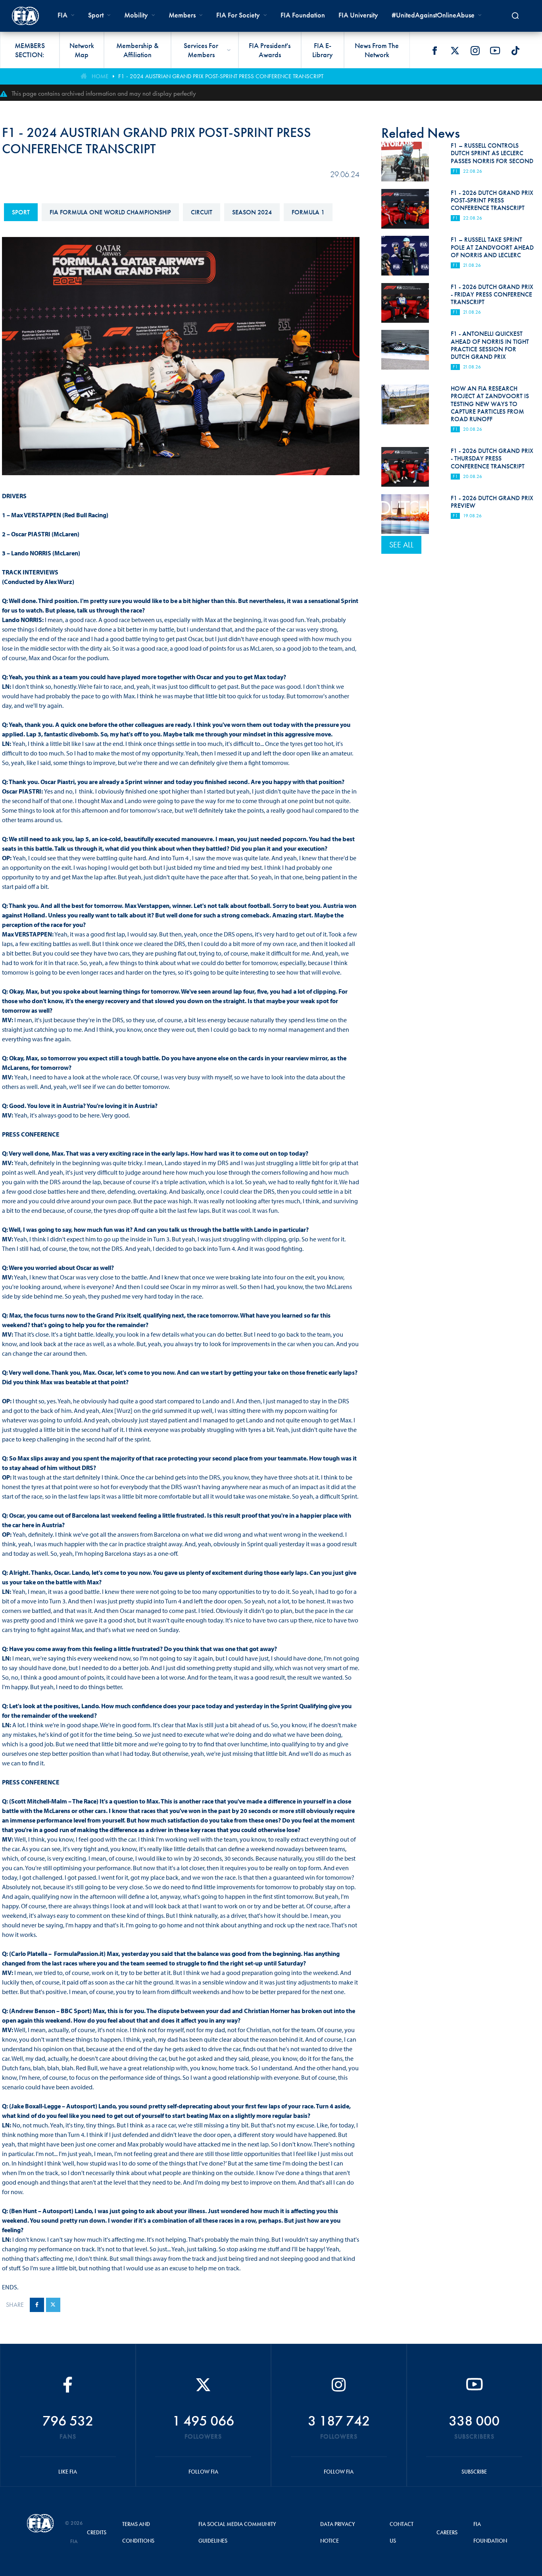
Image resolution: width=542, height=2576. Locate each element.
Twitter (455, 50)
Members (182, 15)
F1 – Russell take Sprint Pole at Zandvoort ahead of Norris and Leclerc (492, 247)
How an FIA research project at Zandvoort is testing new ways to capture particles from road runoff (490, 404)
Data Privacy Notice (338, 2532)
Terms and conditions (138, 2532)
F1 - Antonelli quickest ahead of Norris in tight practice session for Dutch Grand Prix (490, 345)
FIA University (358, 15)
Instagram (475, 50)
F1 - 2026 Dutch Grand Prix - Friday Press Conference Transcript (492, 294)
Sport (21, 212)
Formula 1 (308, 212)
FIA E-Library (323, 50)
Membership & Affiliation (137, 50)
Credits (97, 2532)
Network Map (82, 50)
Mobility (136, 15)
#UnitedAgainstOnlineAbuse (433, 15)
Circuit (202, 212)
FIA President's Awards (270, 50)
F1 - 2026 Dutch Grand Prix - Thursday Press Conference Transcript (492, 458)
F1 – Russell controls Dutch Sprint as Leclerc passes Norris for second (492, 153)
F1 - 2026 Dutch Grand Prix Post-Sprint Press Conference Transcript (492, 200)
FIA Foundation (303, 15)
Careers (447, 2532)
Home (100, 76)
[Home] (25, 16)
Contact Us (402, 2532)
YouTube (495, 50)
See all (401, 545)
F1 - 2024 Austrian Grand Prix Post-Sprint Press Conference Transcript (221, 76)
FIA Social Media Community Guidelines (237, 2532)
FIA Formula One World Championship (110, 212)
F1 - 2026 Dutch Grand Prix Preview (492, 502)
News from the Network (377, 50)
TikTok (515, 50)
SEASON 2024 (252, 212)
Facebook (434, 50)
